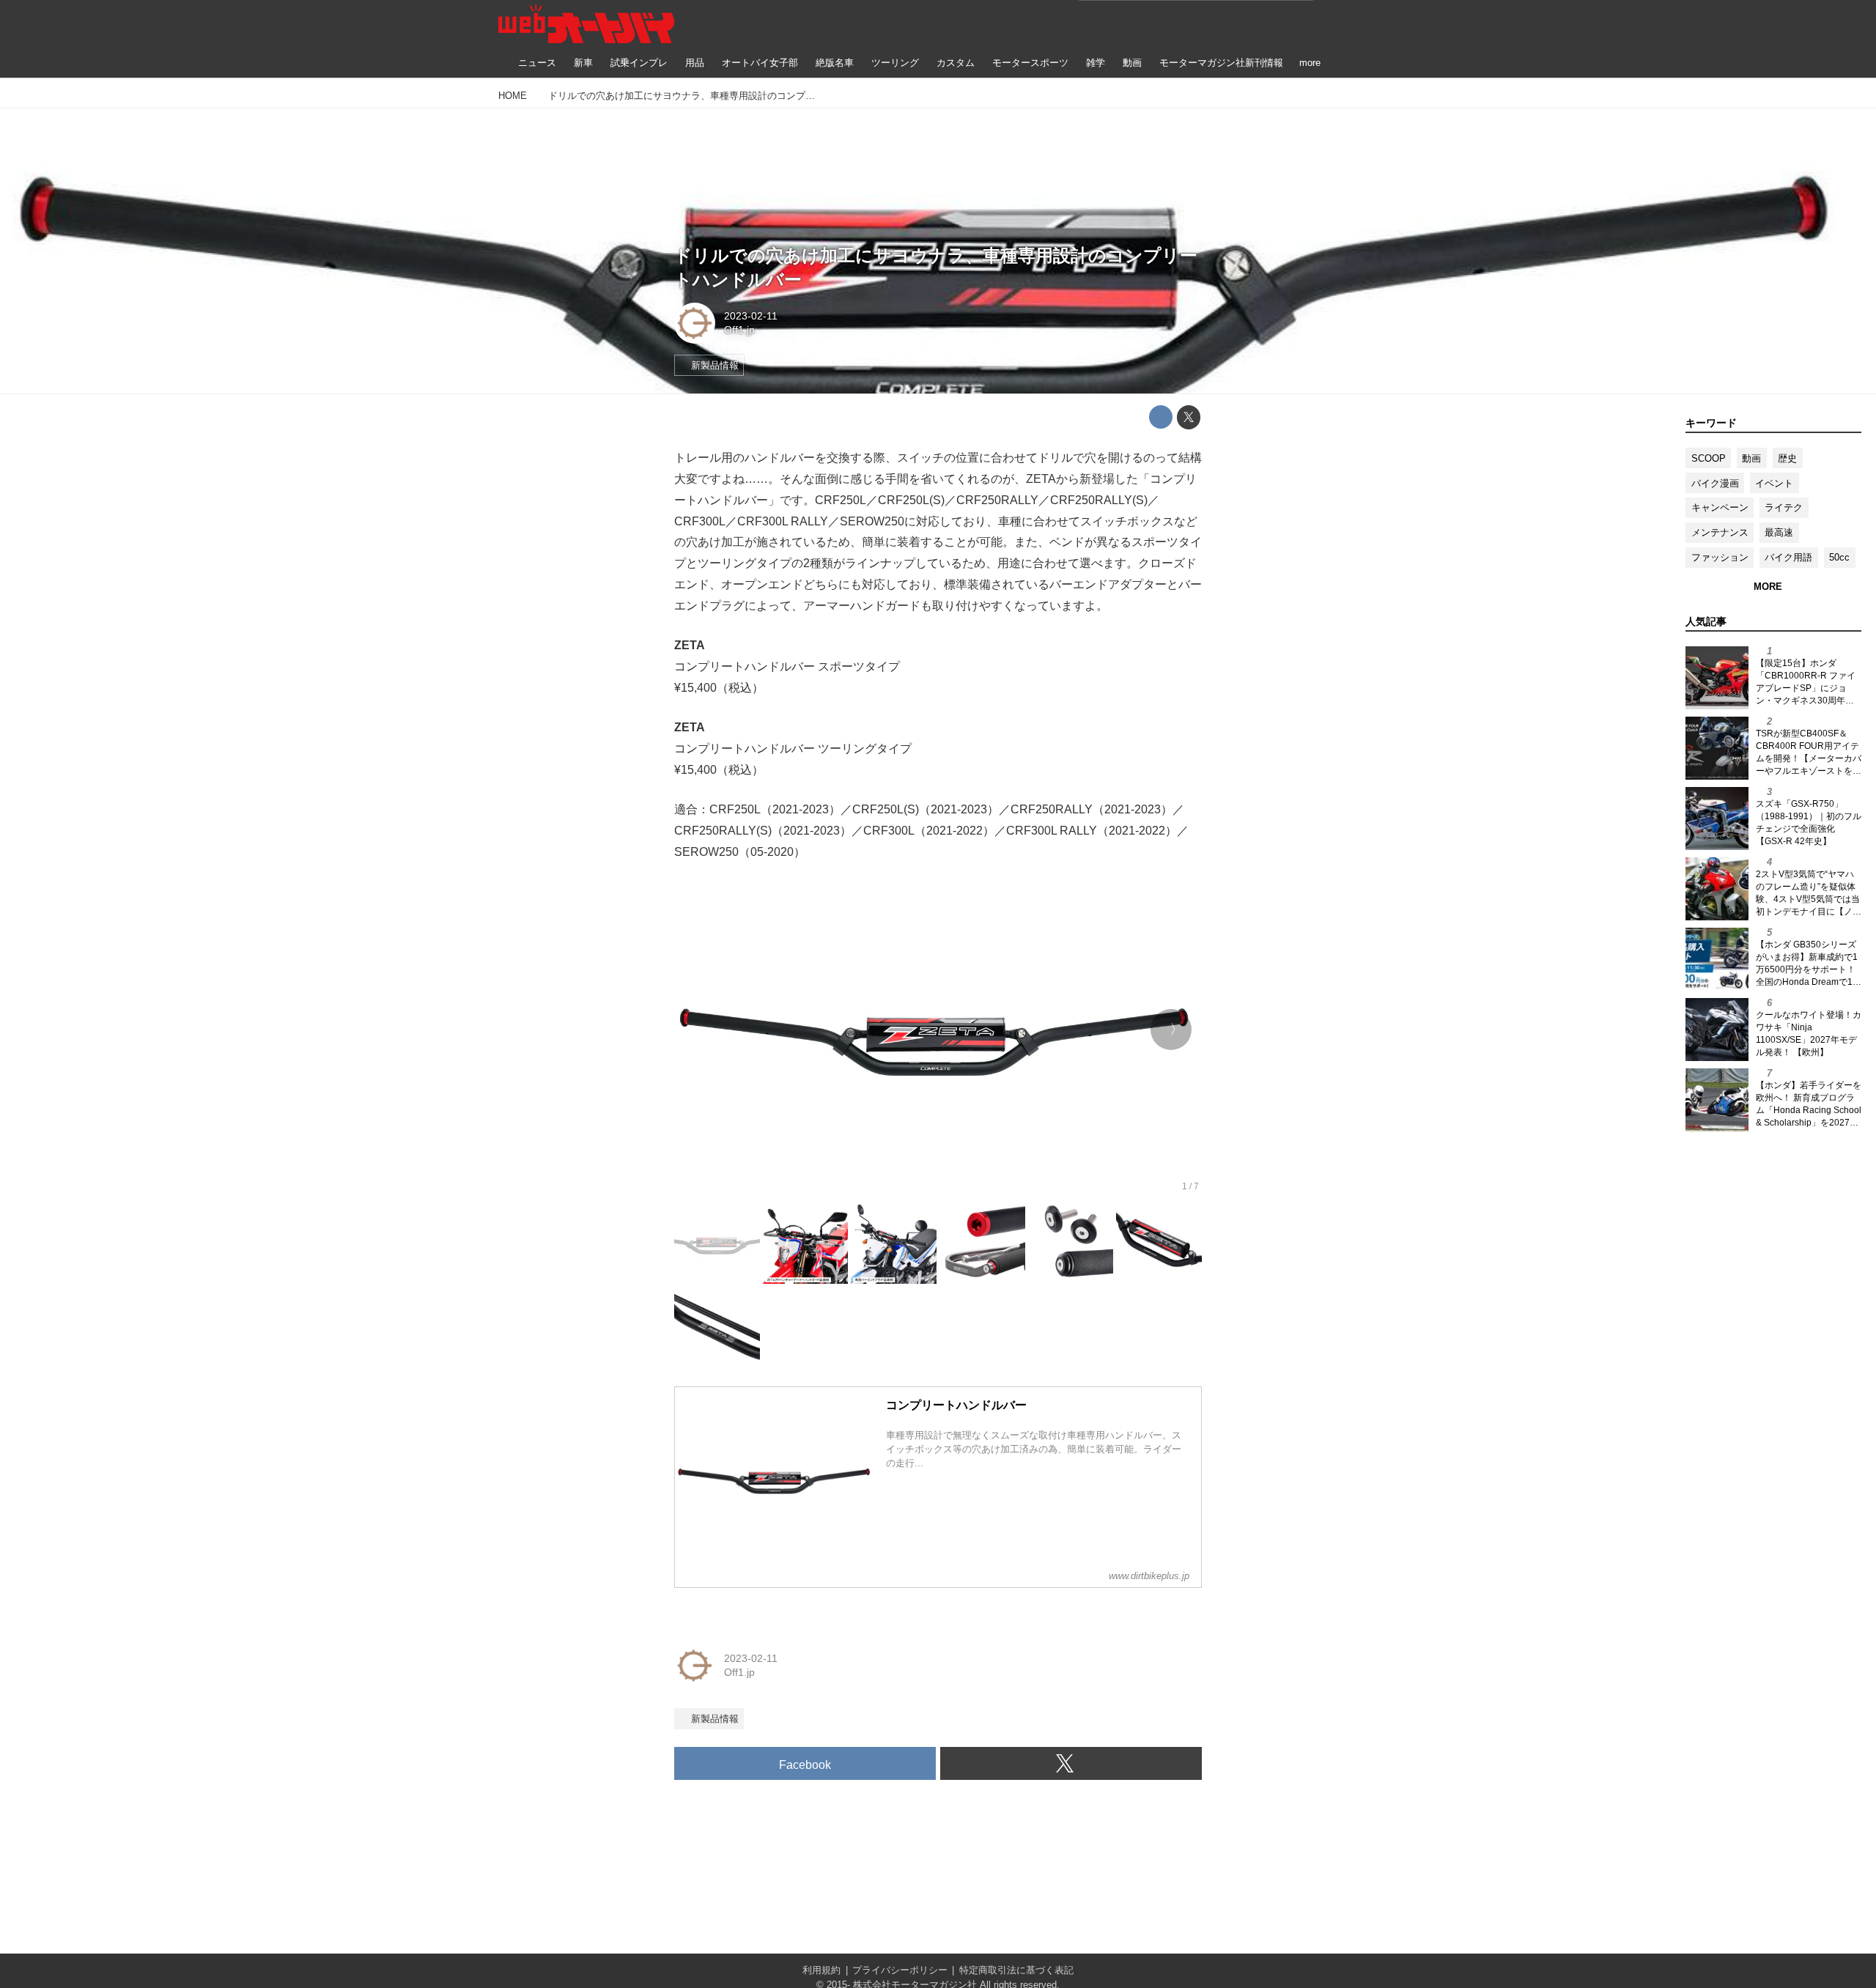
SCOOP (1709, 458)
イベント (1774, 483)
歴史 (1787, 458)
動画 (1751, 458)
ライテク (1784, 507)
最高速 (1779, 532)
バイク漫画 (1715, 483)
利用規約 (821, 1970)
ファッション (1720, 557)
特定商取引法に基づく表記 (1016, 1970)
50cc (1839, 557)
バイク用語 (1788, 557)
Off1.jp (739, 330)
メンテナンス (1720, 532)
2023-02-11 (751, 316)
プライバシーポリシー (900, 1970)
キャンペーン (1720, 507)
